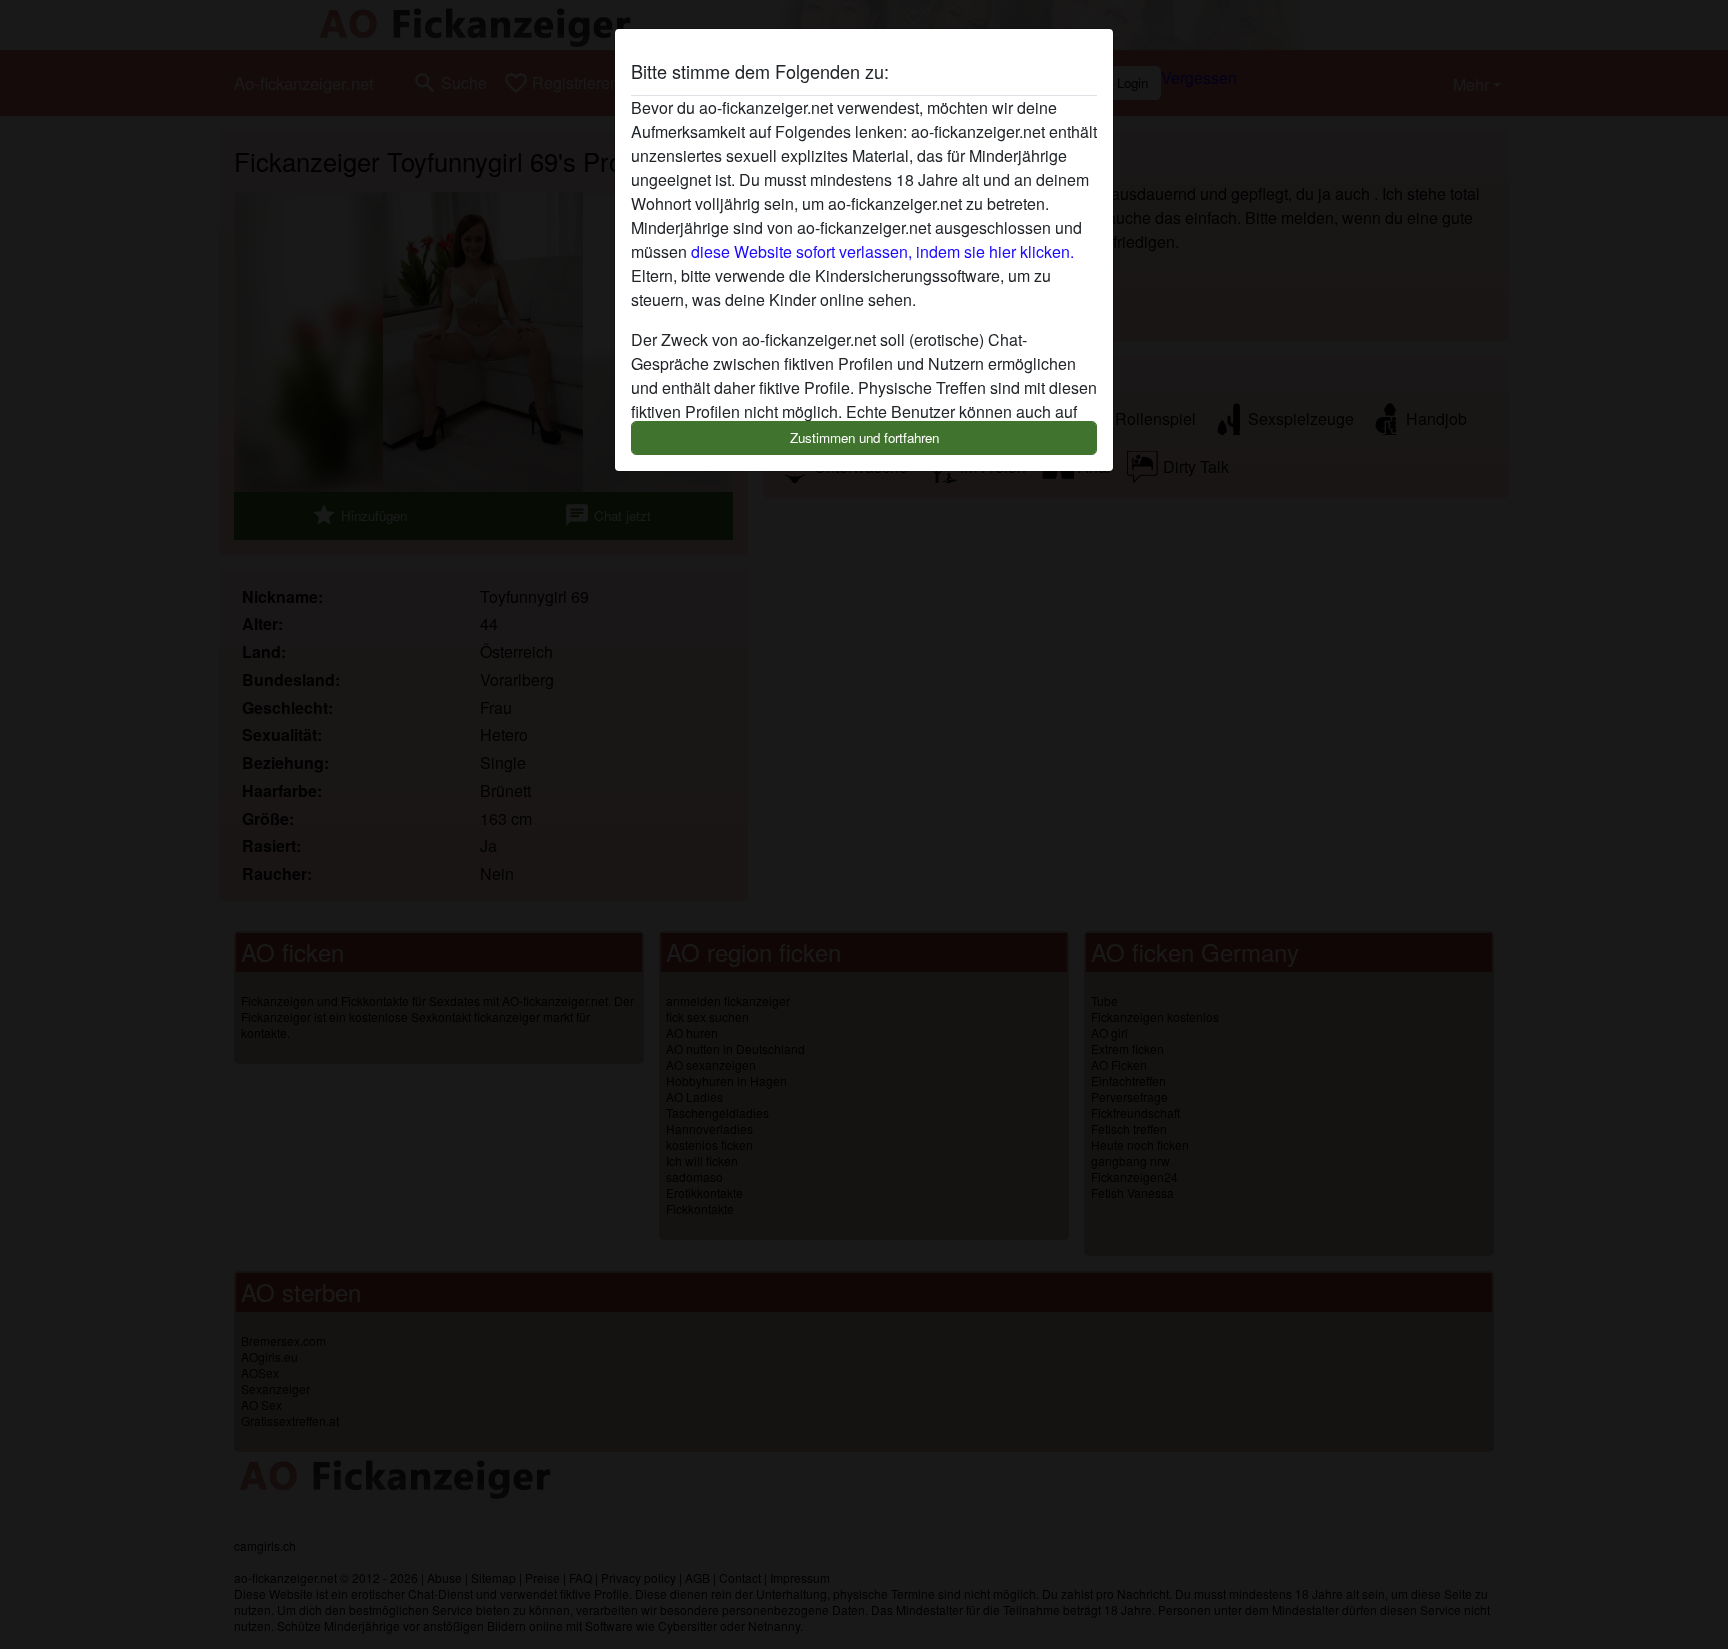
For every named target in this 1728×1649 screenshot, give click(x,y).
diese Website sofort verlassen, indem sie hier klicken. (882, 251)
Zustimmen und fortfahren (864, 437)
